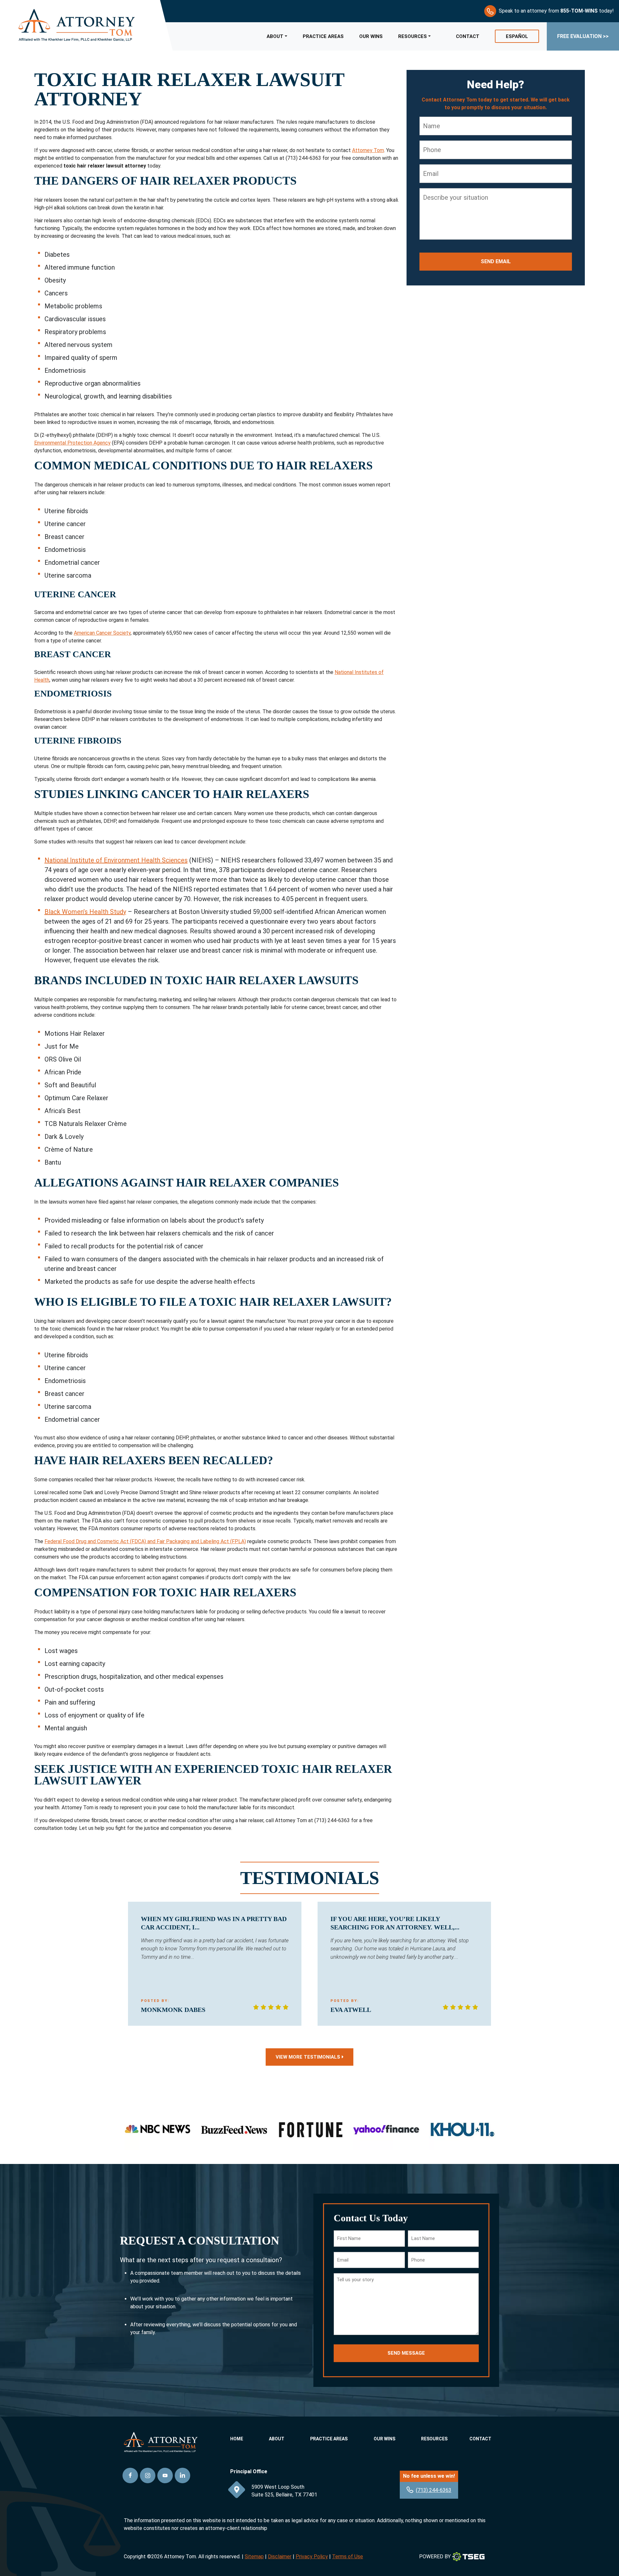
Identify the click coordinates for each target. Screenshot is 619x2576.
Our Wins (371, 36)
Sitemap (254, 2557)
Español (517, 36)
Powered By (435, 2557)
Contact (468, 36)
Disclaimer (280, 2557)
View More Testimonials (308, 2057)
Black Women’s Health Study (85, 912)
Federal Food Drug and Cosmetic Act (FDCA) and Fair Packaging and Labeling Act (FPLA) (145, 1541)
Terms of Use (348, 2557)
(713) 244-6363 (434, 2490)
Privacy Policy (312, 2557)
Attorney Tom (368, 150)
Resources (413, 36)
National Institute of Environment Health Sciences (116, 860)
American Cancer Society (102, 633)
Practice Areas (323, 36)
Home (237, 2439)
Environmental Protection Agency (72, 443)
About (275, 36)
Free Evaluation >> (583, 36)
